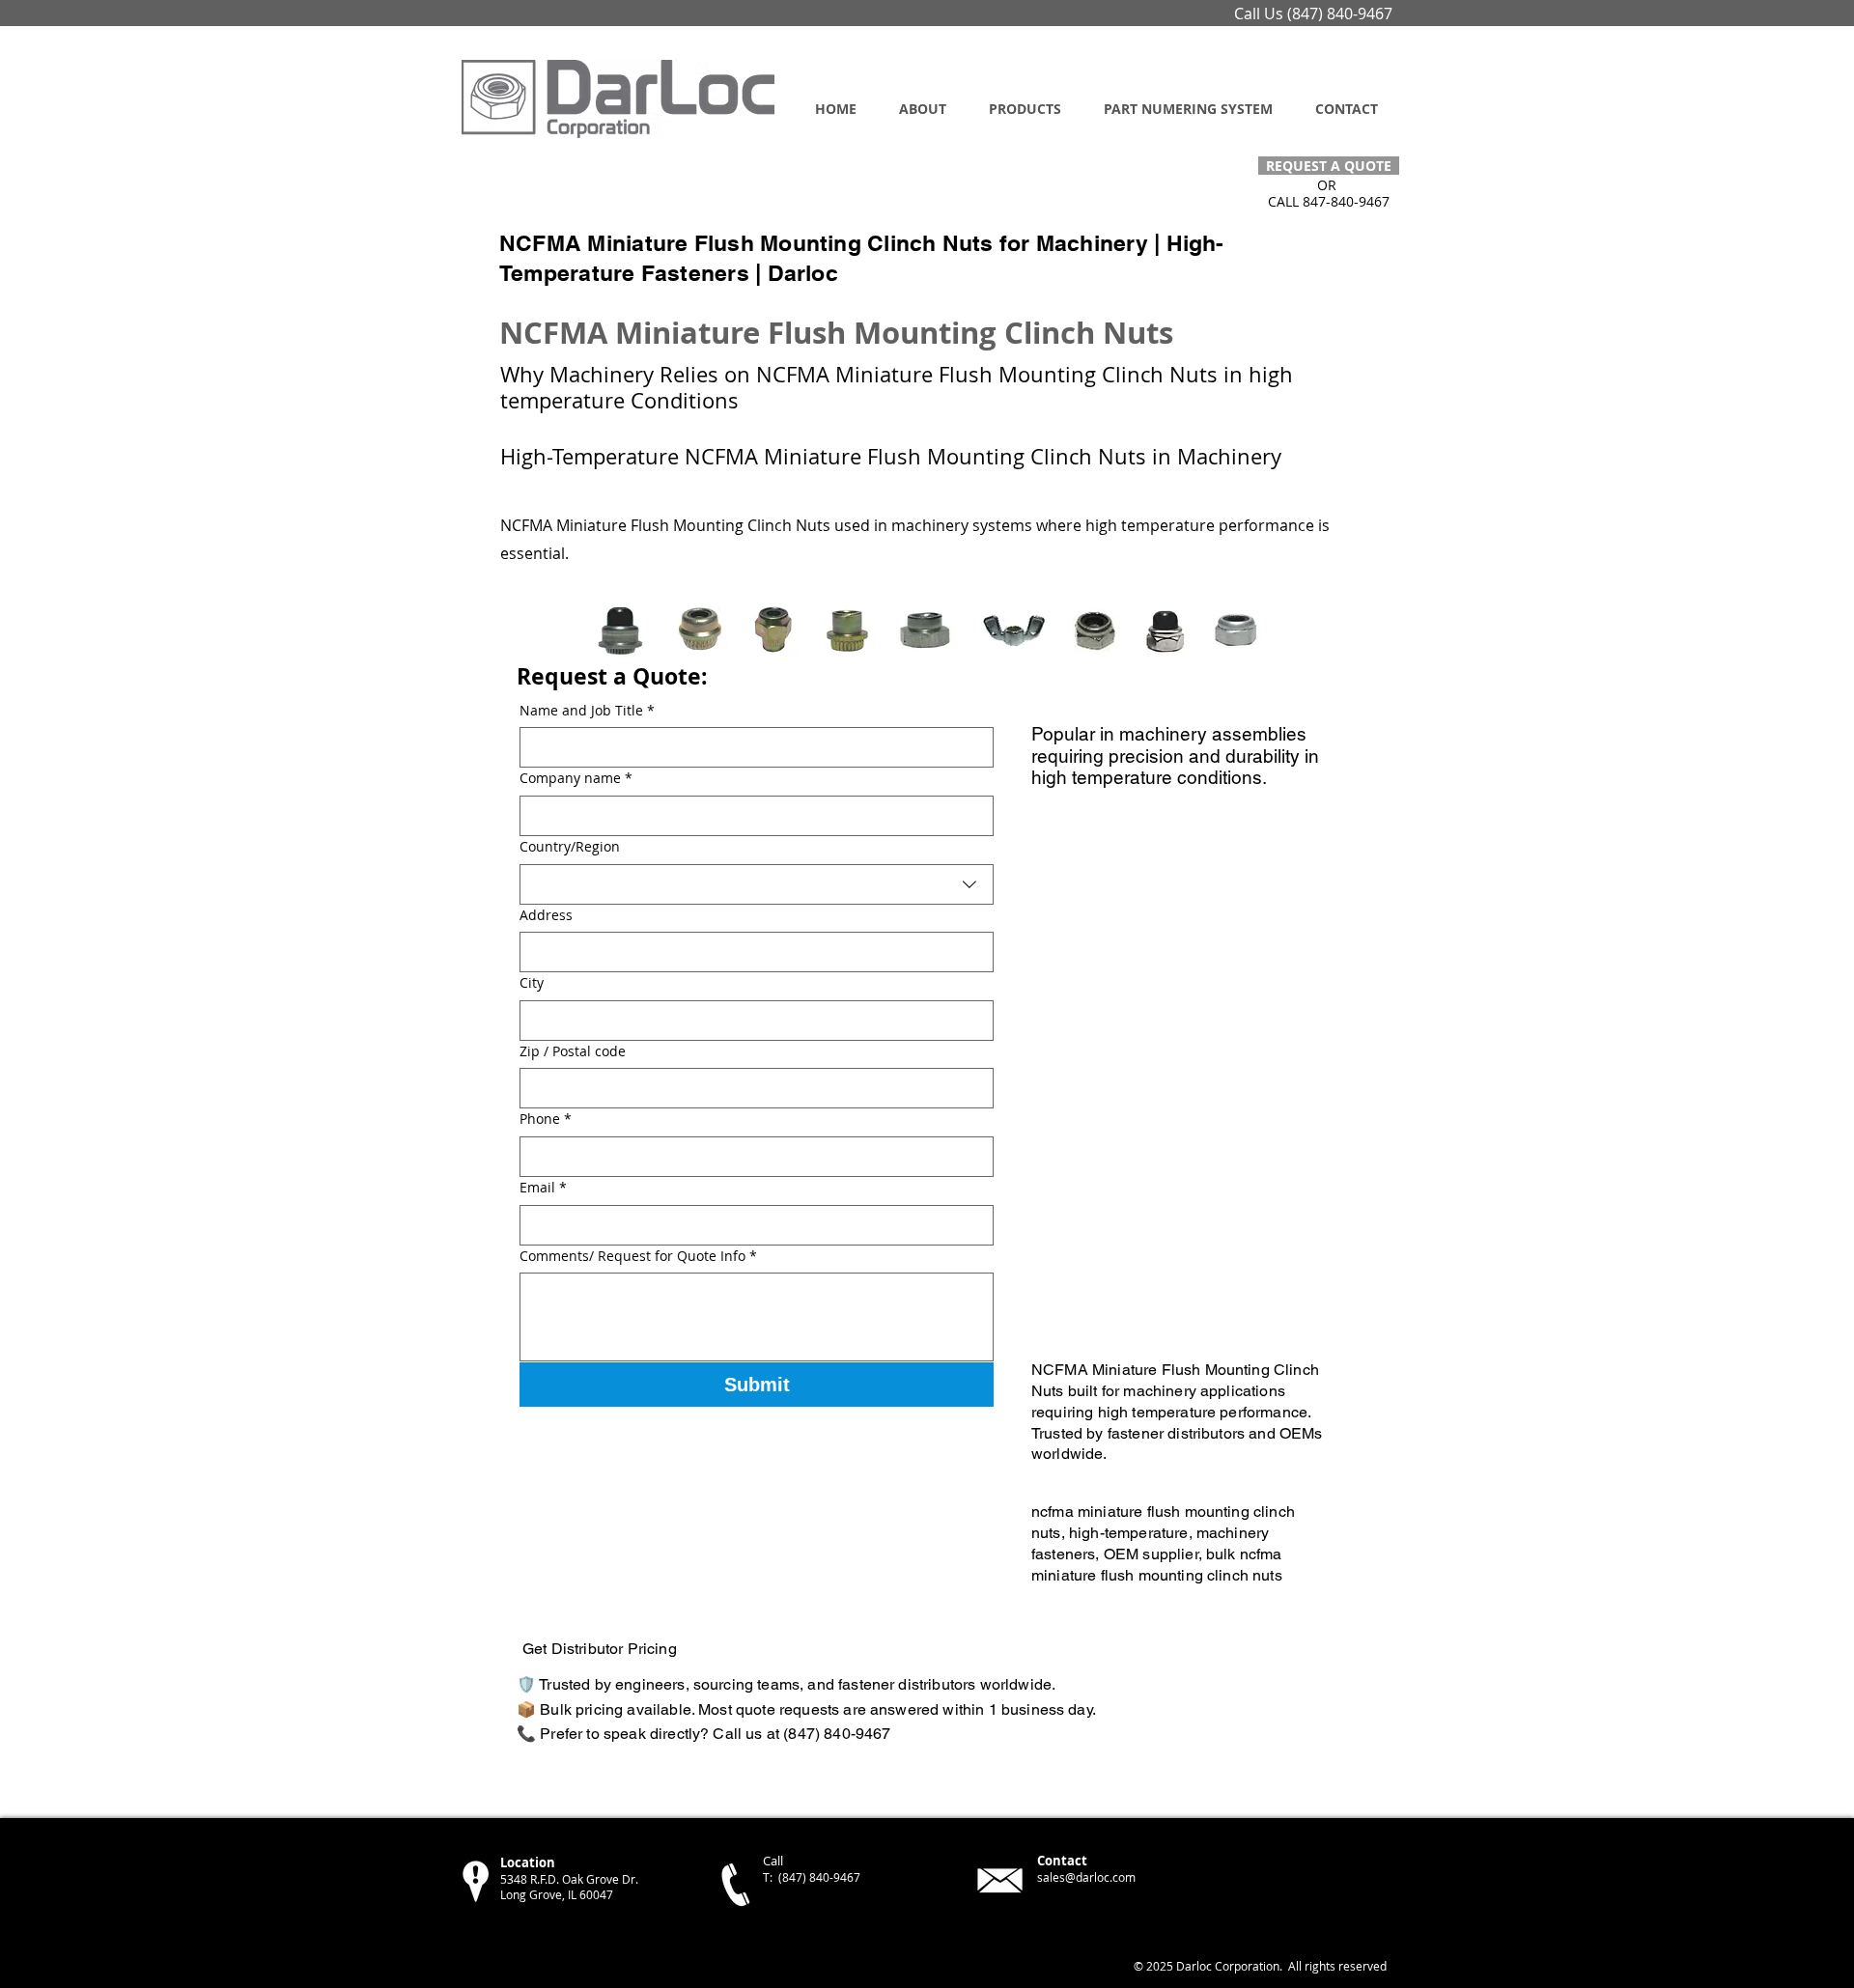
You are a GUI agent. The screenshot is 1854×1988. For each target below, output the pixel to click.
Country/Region (570, 846)
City (532, 982)
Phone (546, 1119)
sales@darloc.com (1086, 1877)
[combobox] (757, 884)
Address (546, 915)
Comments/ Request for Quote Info (638, 1256)
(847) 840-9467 (1340, 14)
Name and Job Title (587, 710)
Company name (576, 778)
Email (543, 1187)
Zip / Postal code (573, 1051)
